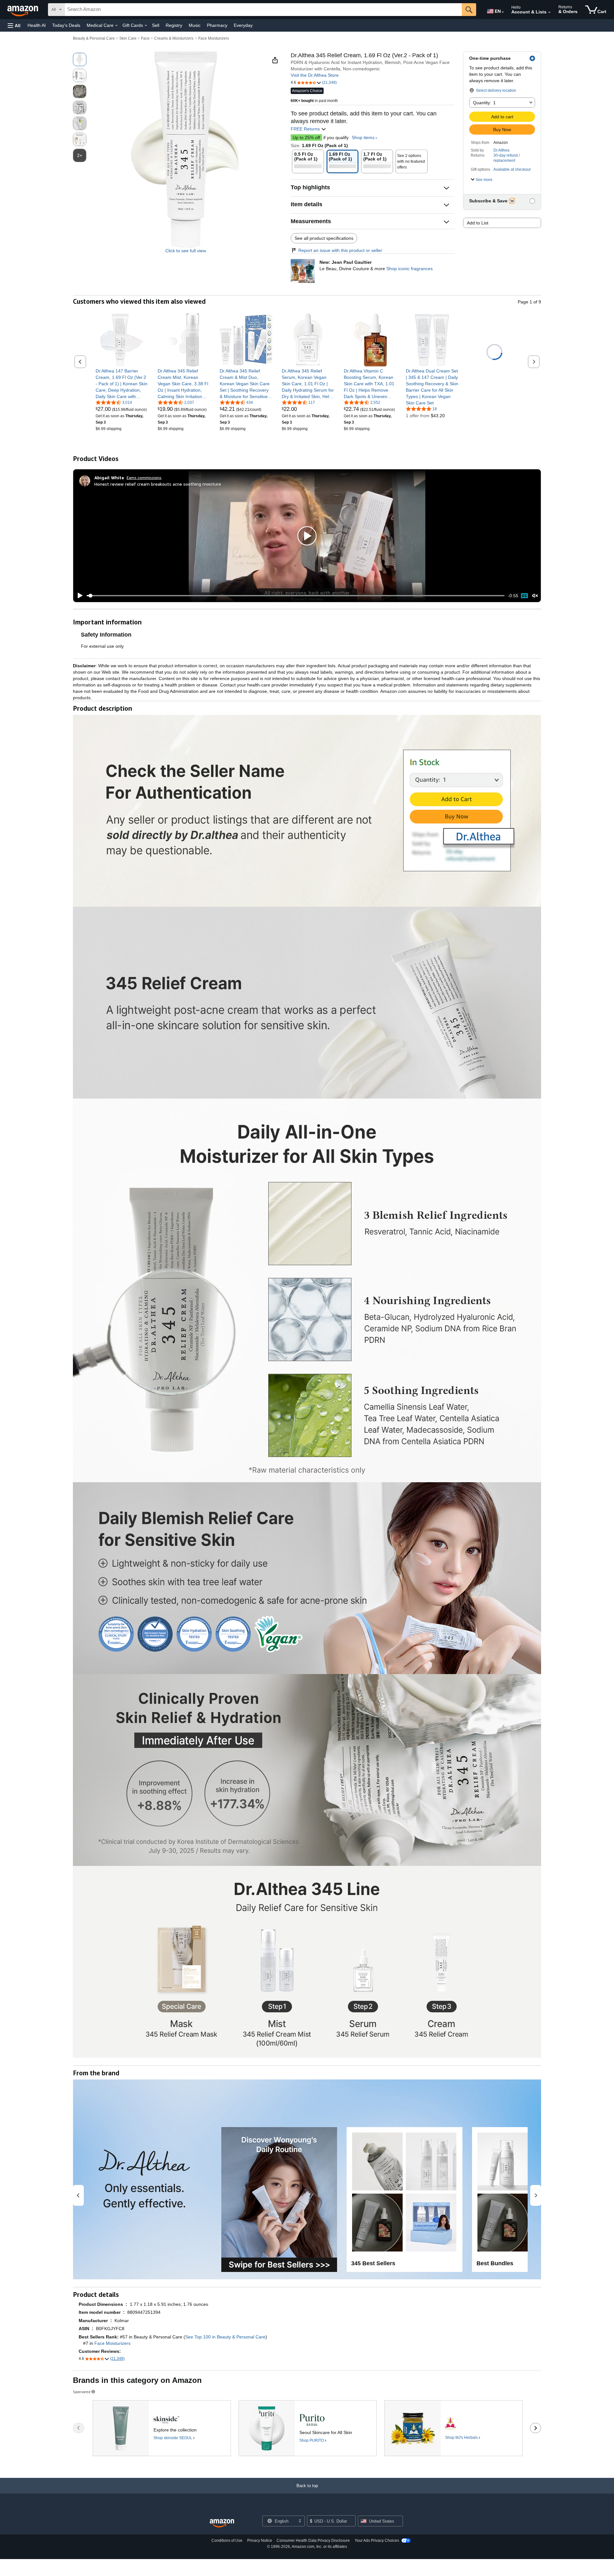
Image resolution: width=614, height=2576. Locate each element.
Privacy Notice (260, 2541)
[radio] (80, 59)
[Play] (78, 596)
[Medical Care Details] (116, 26)
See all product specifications (324, 238)
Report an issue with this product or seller (340, 250)
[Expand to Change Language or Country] (503, 12)
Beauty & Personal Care (94, 38)
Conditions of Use (227, 2541)
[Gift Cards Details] (146, 26)
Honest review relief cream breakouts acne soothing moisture (158, 484)
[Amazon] (23, 10)
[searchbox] (263, 10)
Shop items (363, 137)
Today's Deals (66, 25)
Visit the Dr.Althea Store (315, 75)
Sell (156, 25)
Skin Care (128, 38)
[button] (14, 25)
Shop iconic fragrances (409, 269)
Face (145, 38)
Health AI (37, 25)
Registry (174, 25)
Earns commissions (144, 478)
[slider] (296, 596)
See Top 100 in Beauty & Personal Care (225, 2337)
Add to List (478, 223)
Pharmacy (217, 25)
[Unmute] (535, 596)
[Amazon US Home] (222, 2523)
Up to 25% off (306, 137)
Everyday (243, 25)
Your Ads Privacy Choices (377, 2541)
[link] (122, 384)
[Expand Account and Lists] (549, 12)
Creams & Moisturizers (174, 38)
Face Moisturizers (214, 38)
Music (195, 25)
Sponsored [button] (82, 2392)
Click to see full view (186, 251)
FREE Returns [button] (306, 129)
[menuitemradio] (524, 596)
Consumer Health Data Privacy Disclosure (313, 2541)
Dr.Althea (501, 150)
